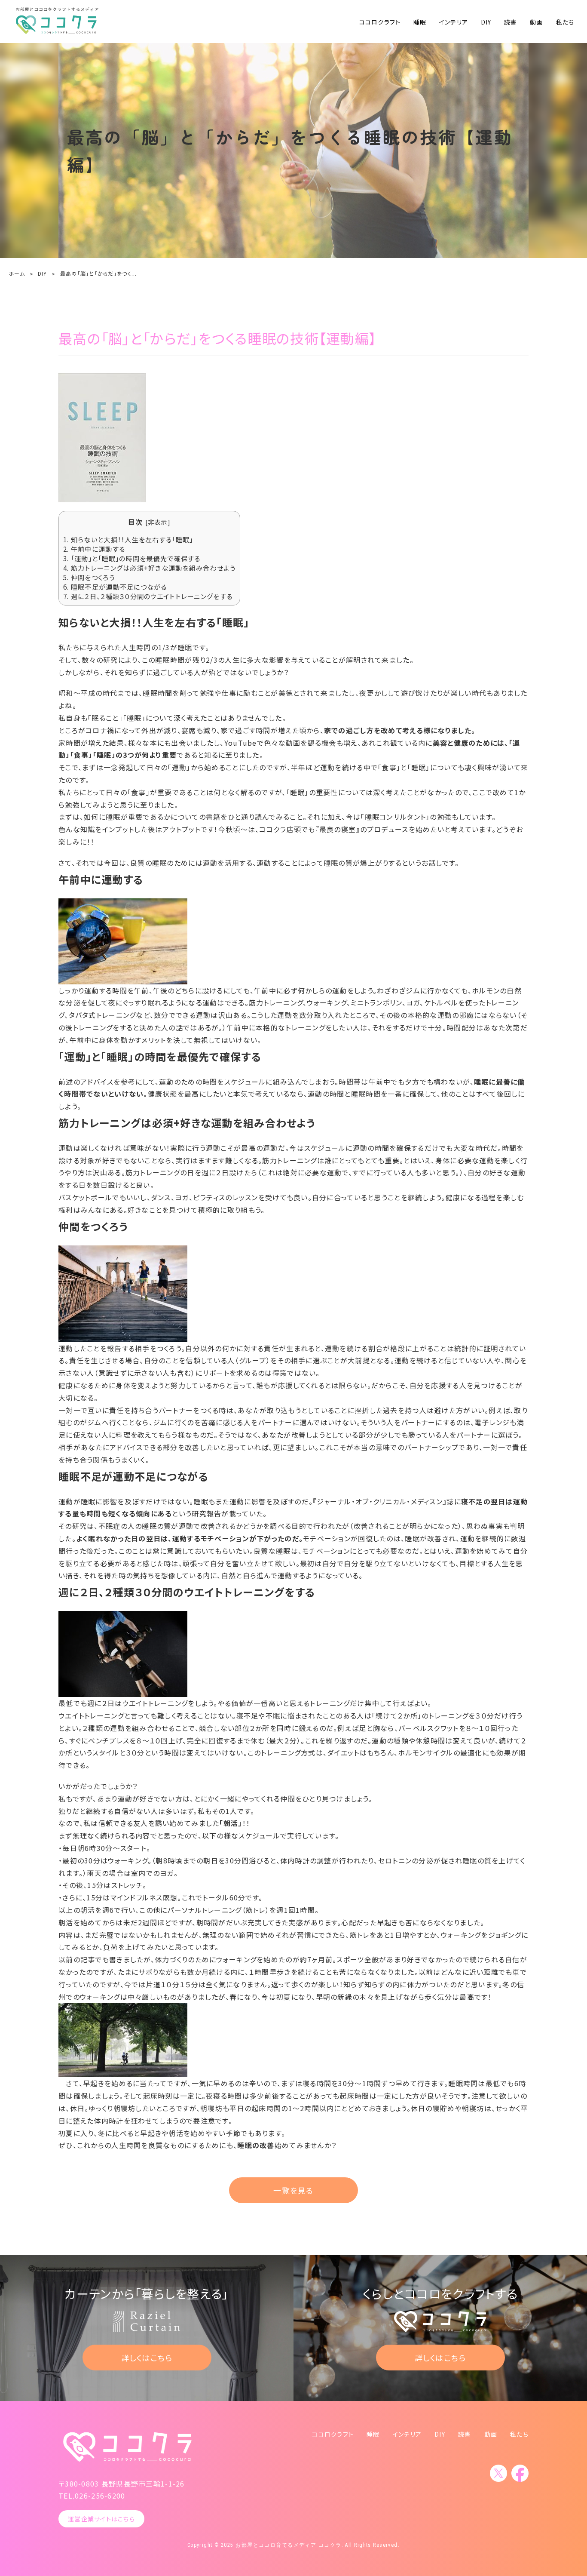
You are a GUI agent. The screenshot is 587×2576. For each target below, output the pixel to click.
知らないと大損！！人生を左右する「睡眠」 (128, 539)
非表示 (158, 522)
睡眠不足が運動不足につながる (115, 587)
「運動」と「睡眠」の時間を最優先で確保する (132, 558)
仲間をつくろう (89, 577)
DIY (486, 22)
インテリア (454, 22)
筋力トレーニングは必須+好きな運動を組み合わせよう (149, 568)
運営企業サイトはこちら (101, 2519)
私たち (565, 22)
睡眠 (420, 22)
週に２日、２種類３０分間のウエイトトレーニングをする (148, 596)
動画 (536, 22)
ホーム (17, 273)
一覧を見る (293, 2190)
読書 (511, 22)
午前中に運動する (94, 549)
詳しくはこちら (147, 2358)
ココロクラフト (380, 22)
